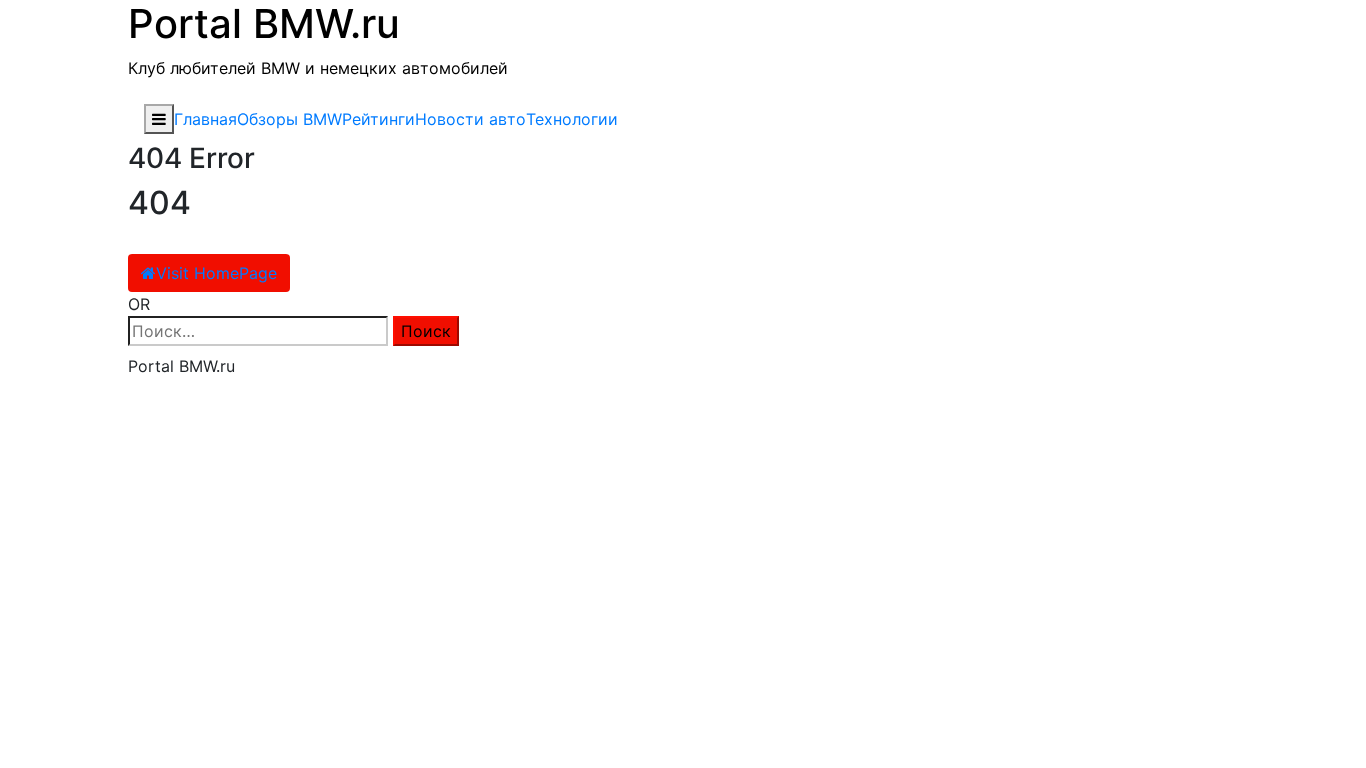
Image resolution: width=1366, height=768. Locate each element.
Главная (205, 119)
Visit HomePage (216, 273)
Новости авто (470, 119)
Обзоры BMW (289, 119)
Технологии (572, 119)
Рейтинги (378, 119)
